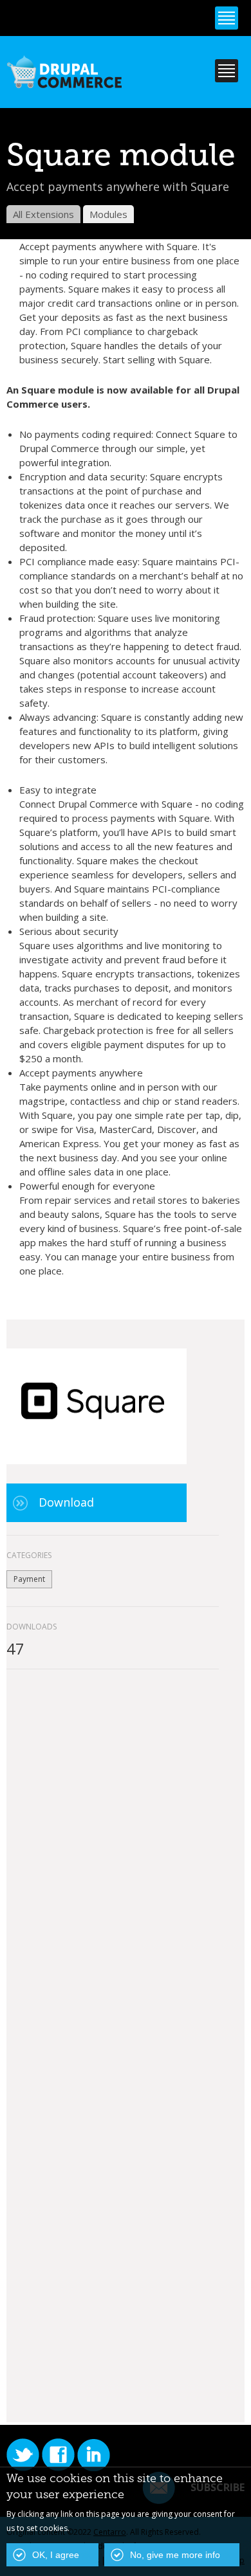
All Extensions (43, 214)
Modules (108, 214)
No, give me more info (175, 2555)
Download (66, 1502)
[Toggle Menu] (227, 18)
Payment (29, 1579)
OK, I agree (56, 2555)
